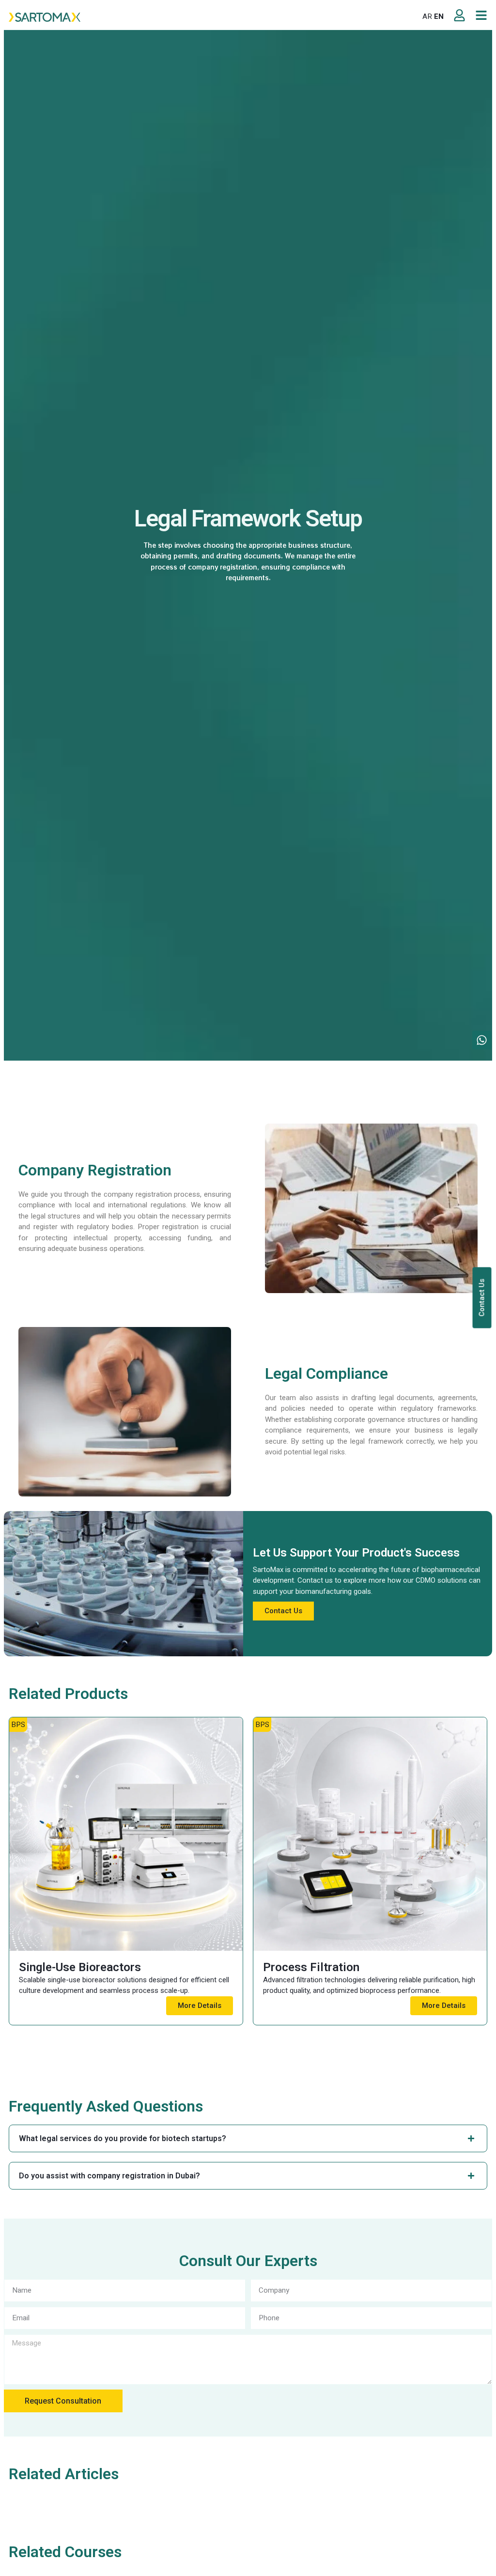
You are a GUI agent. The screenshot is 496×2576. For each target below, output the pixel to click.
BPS (18, 1725)
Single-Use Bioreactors (80, 1967)
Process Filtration (311, 1967)
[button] (188, 17)
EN (439, 16)
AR (427, 16)
